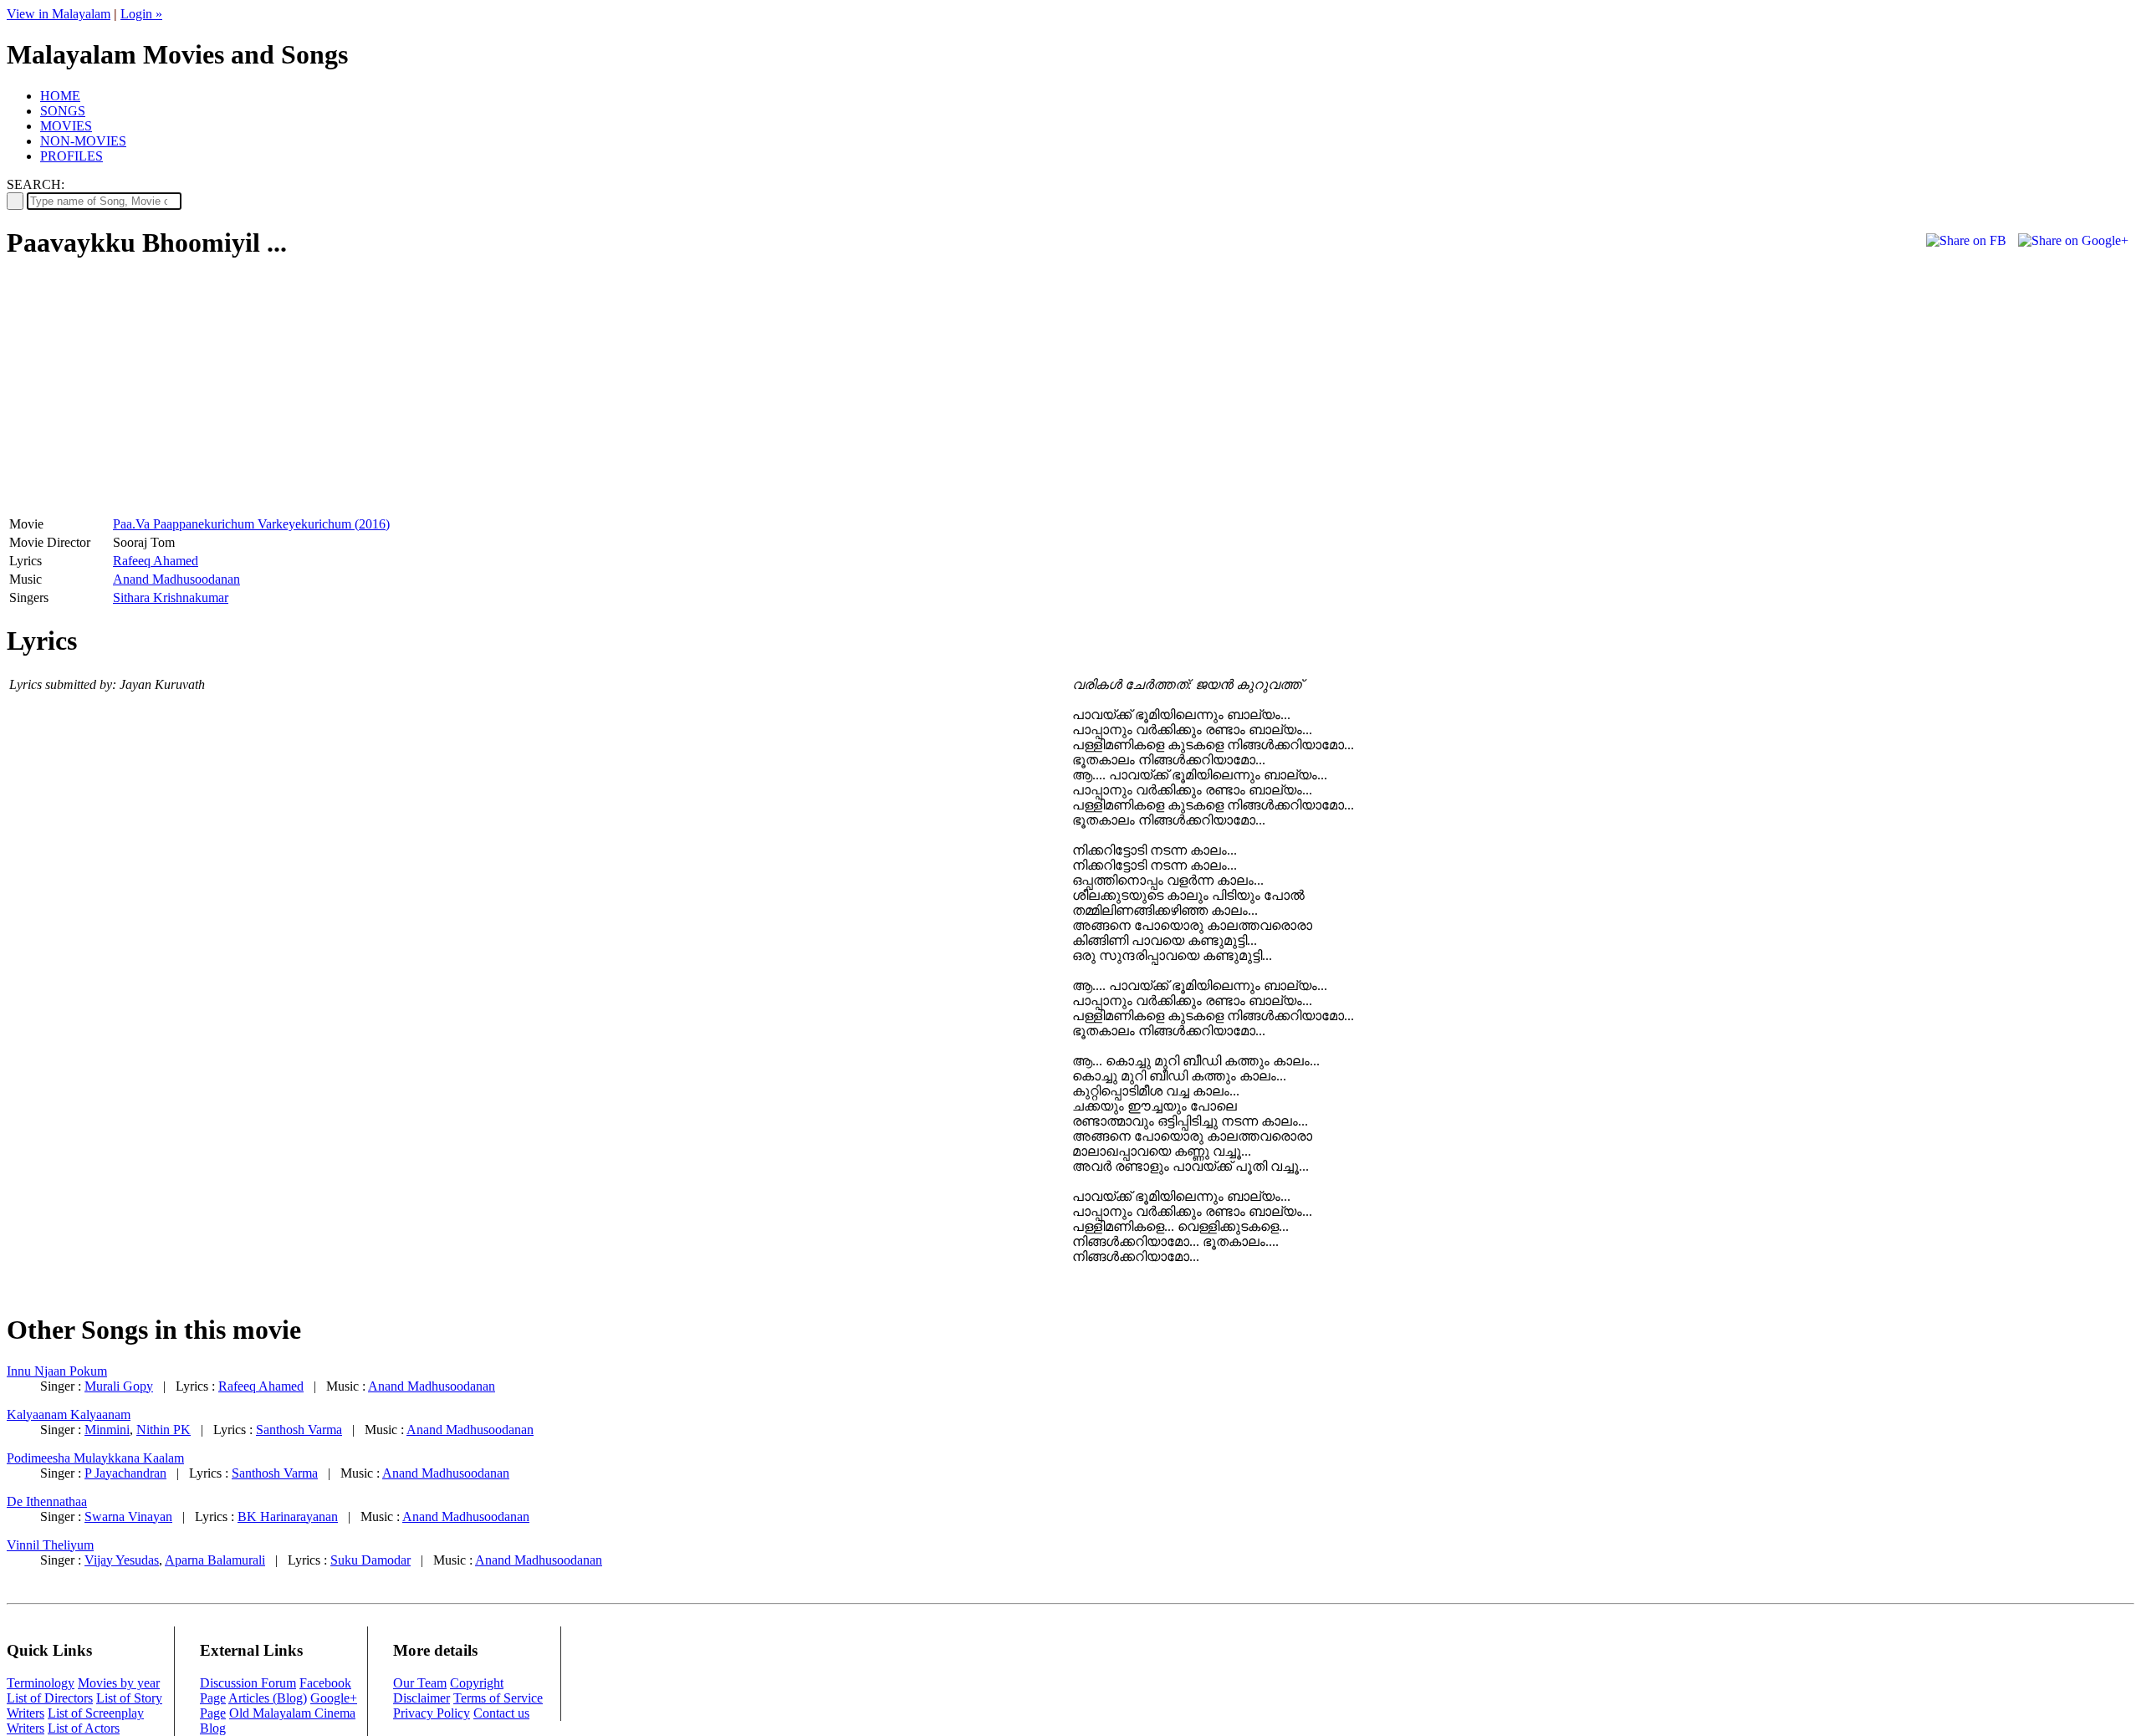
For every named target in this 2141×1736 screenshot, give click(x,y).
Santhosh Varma (299, 1430)
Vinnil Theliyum (50, 1545)
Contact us (501, 1713)
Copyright (477, 1683)
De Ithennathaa (47, 1501)
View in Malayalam (59, 14)
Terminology (41, 1683)
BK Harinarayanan (288, 1516)
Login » (141, 14)
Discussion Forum (248, 1683)
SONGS (63, 111)
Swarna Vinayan (128, 1516)
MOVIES (66, 126)
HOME (60, 96)
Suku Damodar (370, 1560)
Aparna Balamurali (215, 1560)
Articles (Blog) (268, 1698)
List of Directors (50, 1698)
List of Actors (84, 1728)
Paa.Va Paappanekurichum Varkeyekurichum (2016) (251, 524)
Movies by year (119, 1683)
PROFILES (72, 156)
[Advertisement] (147, 394)
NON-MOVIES (83, 141)
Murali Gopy (119, 1386)
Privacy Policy (432, 1713)
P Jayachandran (125, 1473)
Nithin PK (164, 1430)
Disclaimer (422, 1698)
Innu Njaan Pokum (57, 1371)
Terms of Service (498, 1698)
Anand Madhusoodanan (176, 579)
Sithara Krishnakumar (171, 597)
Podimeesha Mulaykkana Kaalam (95, 1458)
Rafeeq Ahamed (156, 561)
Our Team (420, 1683)
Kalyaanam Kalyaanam (69, 1414)
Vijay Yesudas (122, 1560)
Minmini (107, 1430)
